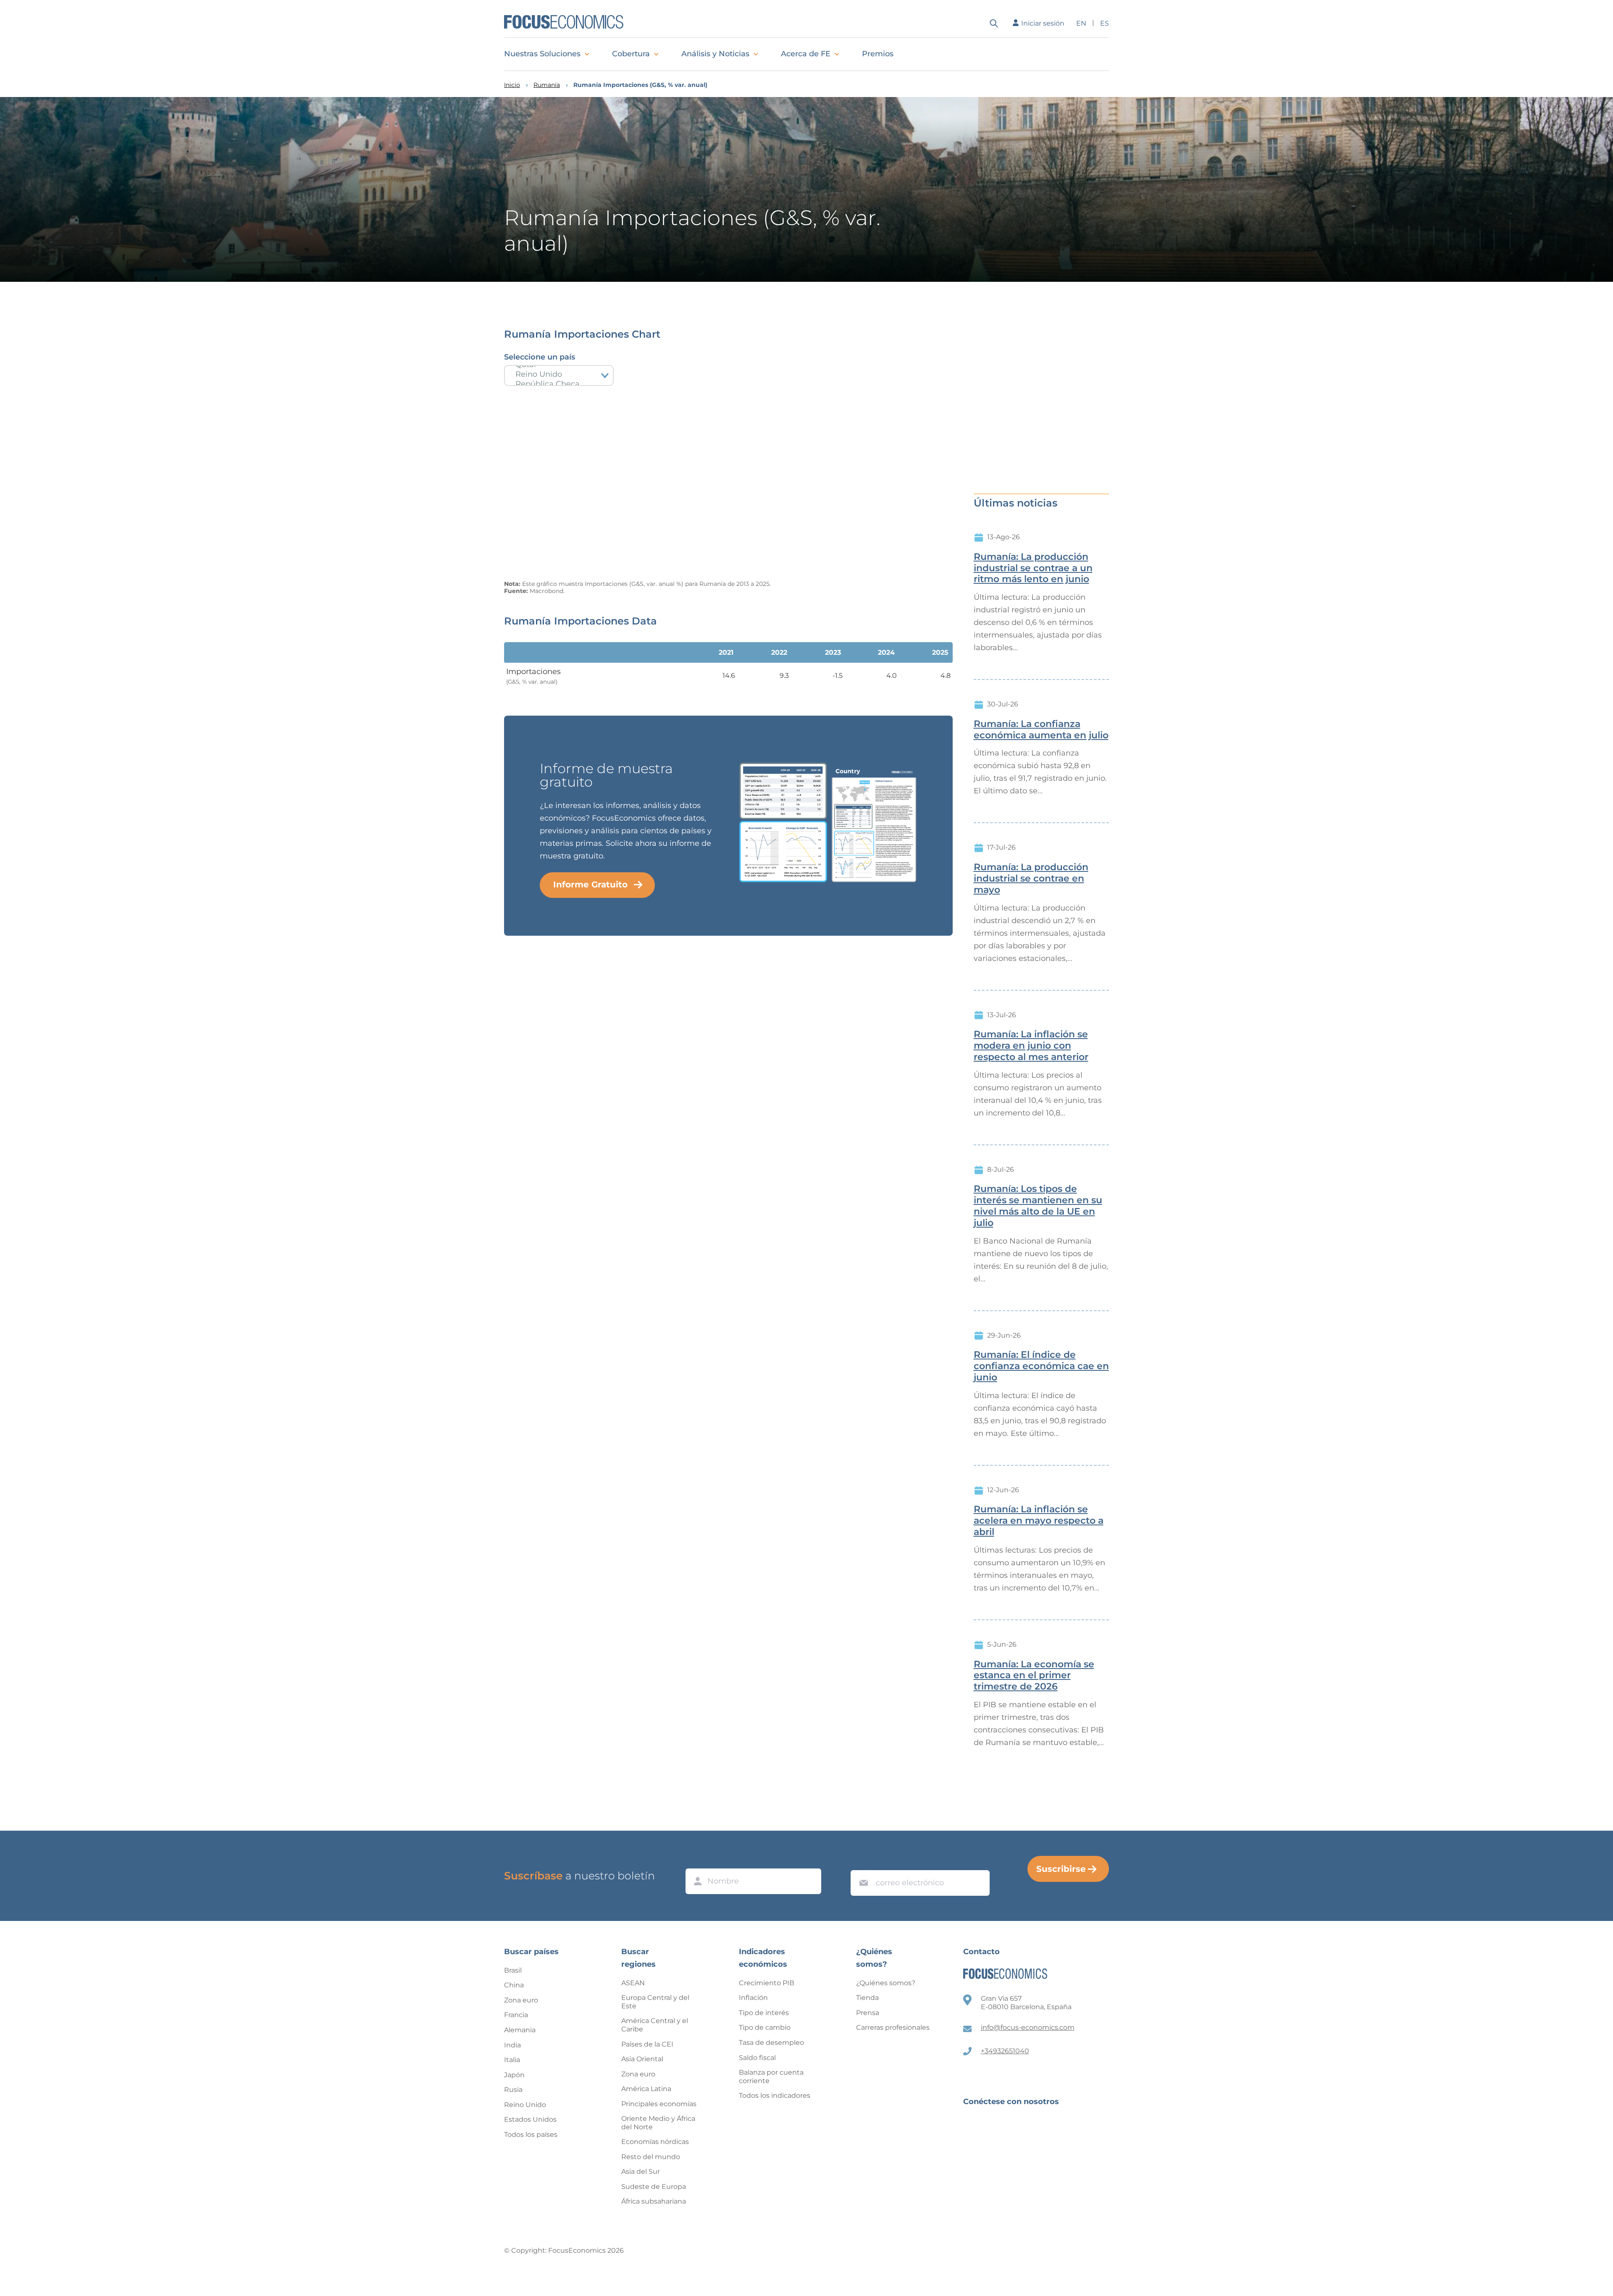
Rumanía (547, 85)
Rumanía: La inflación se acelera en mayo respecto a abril (1039, 1521)
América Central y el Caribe (655, 2025)
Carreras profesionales (893, 2027)
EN (1081, 23)
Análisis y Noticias (715, 54)
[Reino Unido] (559, 374)
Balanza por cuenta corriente (771, 2077)
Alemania (520, 2030)
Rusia (513, 2090)
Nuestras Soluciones (542, 54)
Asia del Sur (641, 2171)
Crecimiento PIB (767, 1983)
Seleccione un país (540, 357)
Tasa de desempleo (771, 2043)
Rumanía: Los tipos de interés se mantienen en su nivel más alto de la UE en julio (1038, 1206)
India (512, 2045)
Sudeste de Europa (654, 2187)
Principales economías (659, 2104)
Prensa (868, 2013)
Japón (514, 2075)
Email (862, 1862)
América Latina (646, 2089)
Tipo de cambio (765, 2027)
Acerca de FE (806, 54)
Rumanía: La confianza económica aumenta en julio (1041, 730)
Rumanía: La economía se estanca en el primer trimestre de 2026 (1034, 1676)
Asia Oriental (642, 2059)
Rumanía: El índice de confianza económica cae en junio (1041, 1366)
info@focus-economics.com (1028, 2027)
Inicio (512, 85)
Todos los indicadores (775, 2095)
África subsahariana (654, 2201)
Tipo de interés (764, 2013)
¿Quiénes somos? (886, 1983)
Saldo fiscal (757, 2058)
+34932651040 (1005, 2051)
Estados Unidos (530, 2119)
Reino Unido (525, 2105)
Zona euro (521, 2000)
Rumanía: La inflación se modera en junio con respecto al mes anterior (1031, 1046)
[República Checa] (559, 384)
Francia (516, 2015)
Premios (878, 54)
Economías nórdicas (655, 2142)
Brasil (513, 1970)
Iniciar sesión (1043, 23)
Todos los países (531, 2135)
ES (1105, 23)
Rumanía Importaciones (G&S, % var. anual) (640, 85)
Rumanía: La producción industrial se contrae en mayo (1031, 879)
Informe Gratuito (590, 884)
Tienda (867, 1998)
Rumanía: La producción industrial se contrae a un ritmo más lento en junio (1033, 568)
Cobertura (631, 54)
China (514, 1985)
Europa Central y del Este (655, 2002)
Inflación (753, 1998)
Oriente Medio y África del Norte (658, 2123)
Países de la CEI (647, 2044)
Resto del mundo (651, 2157)
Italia (512, 2060)
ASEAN (633, 1983)
